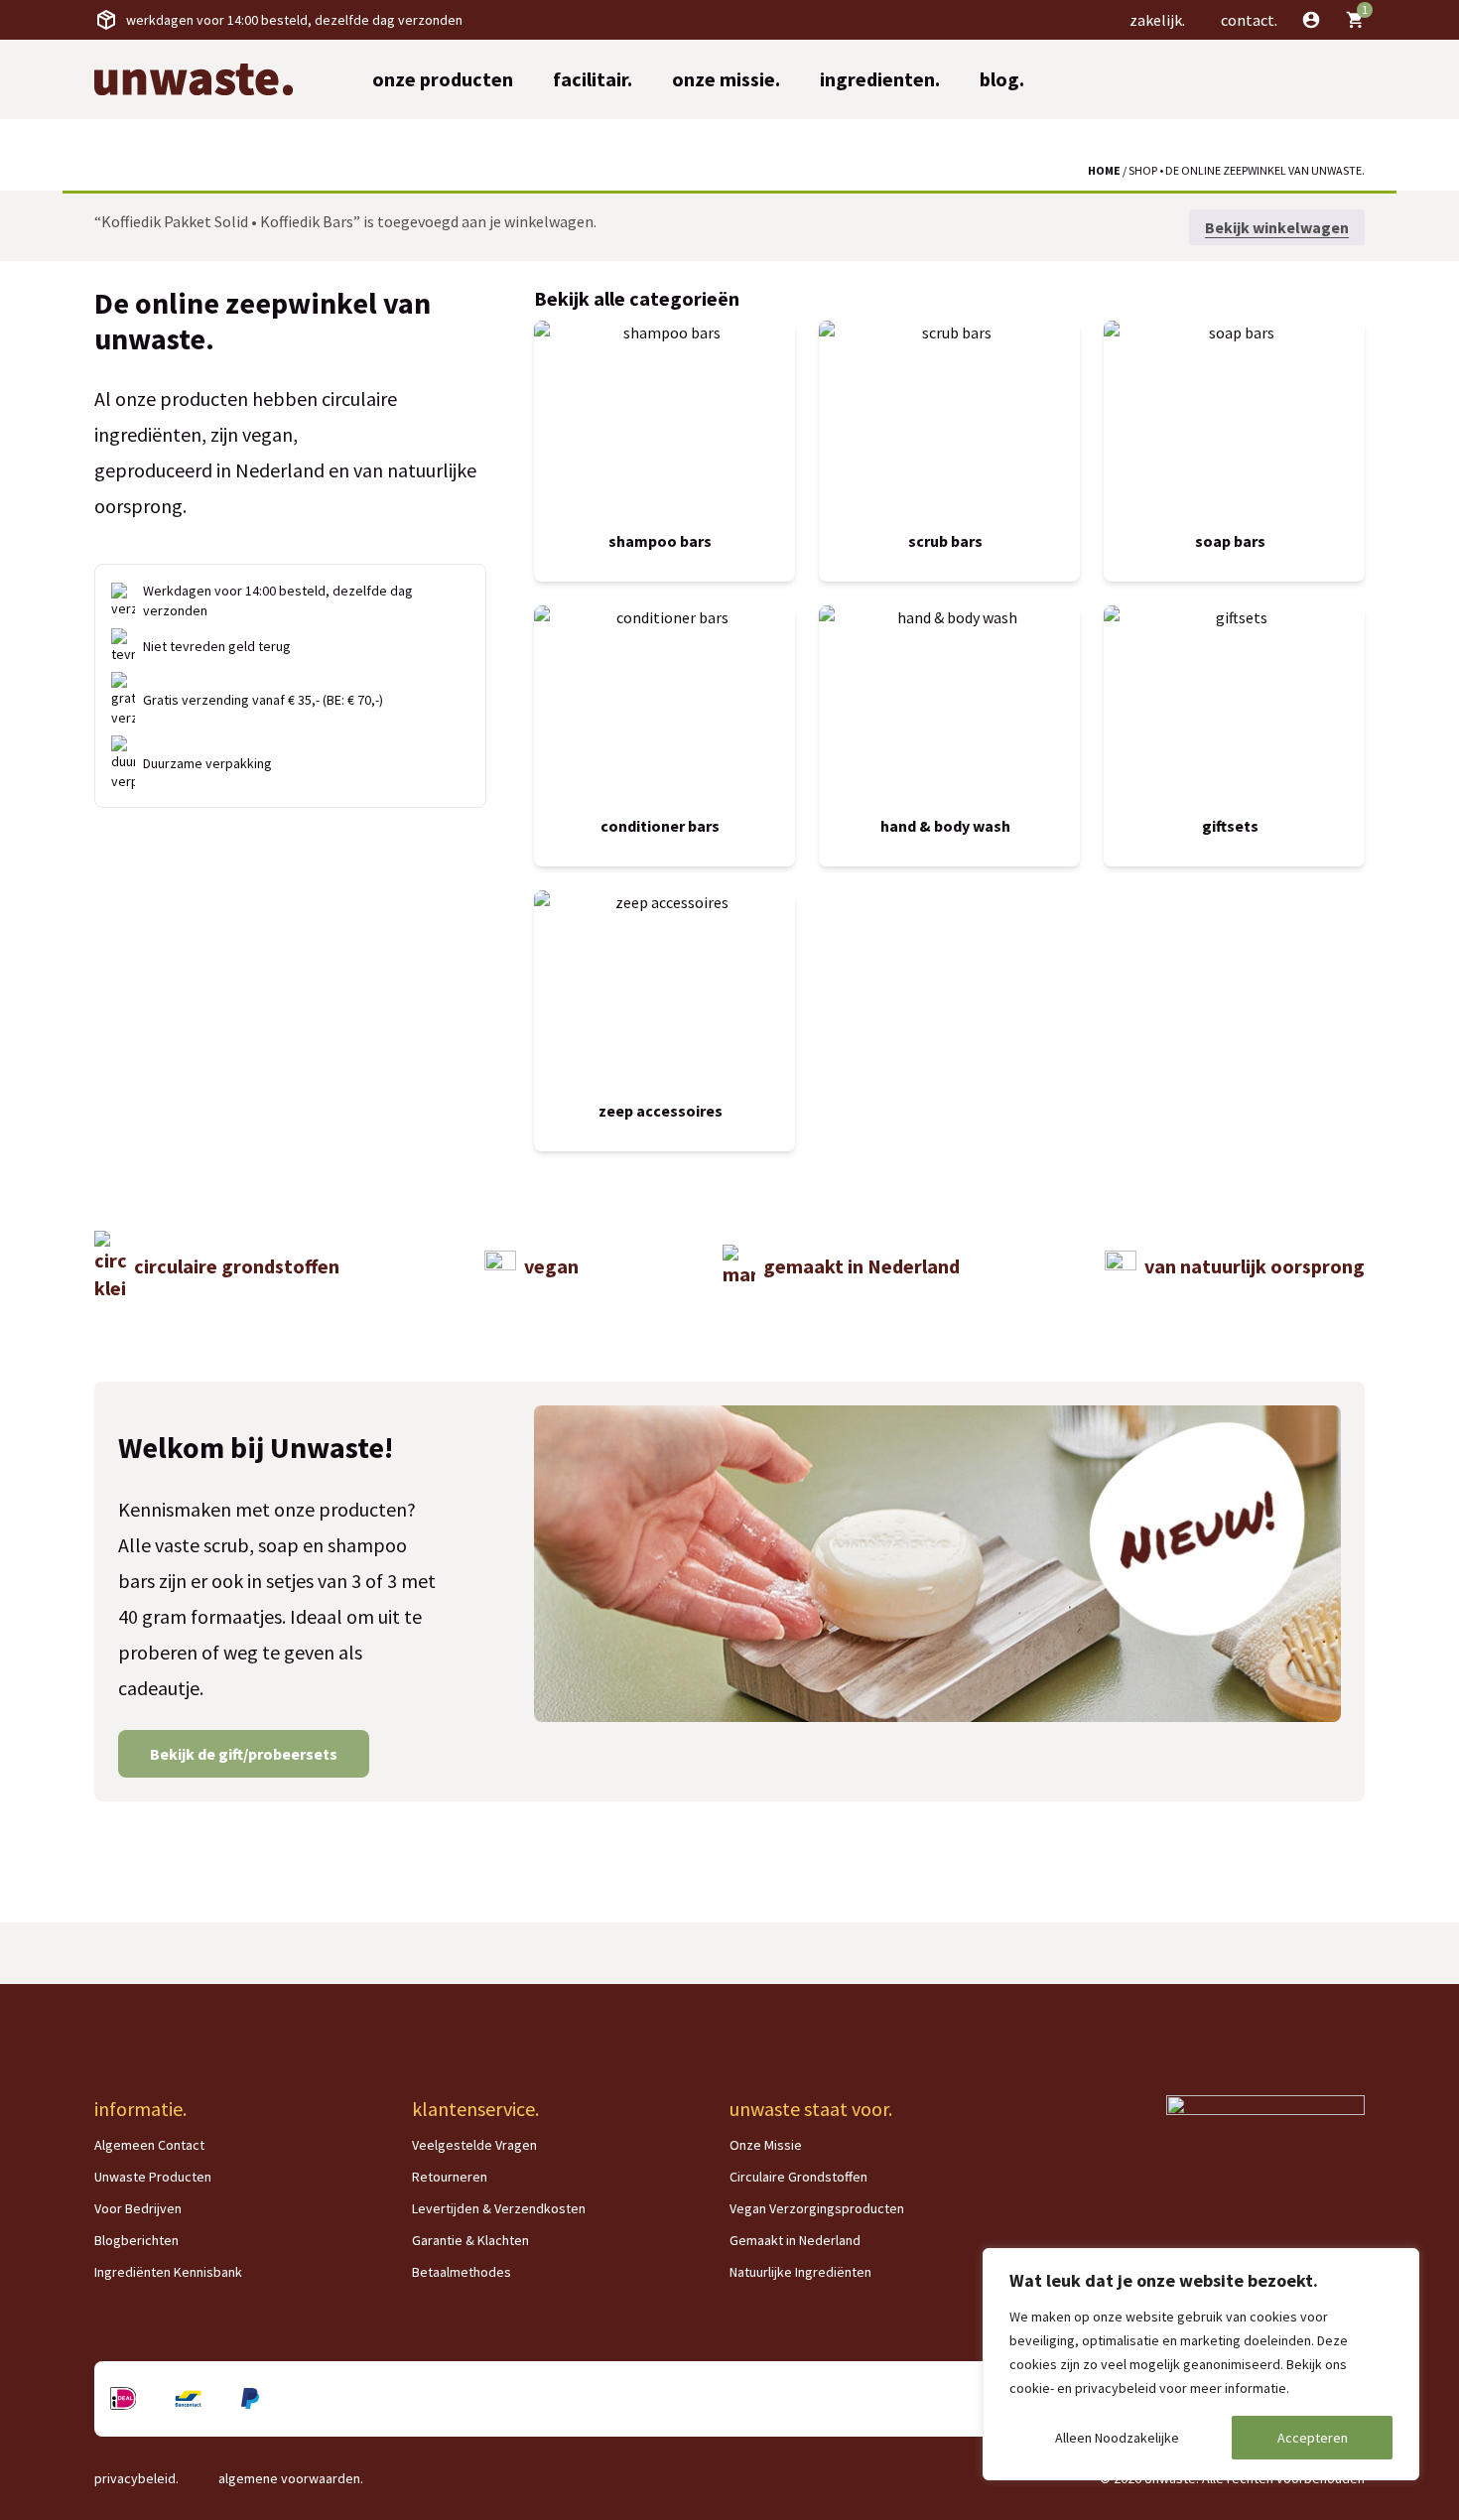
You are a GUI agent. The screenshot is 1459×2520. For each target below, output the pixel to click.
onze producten (443, 79)
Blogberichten (136, 2240)
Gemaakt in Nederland (795, 2240)
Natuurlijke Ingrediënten (800, 2272)
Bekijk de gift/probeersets (244, 1754)
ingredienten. (880, 79)
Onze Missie (766, 2145)
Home (1104, 170)
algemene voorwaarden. (291, 2478)
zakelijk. (1157, 20)
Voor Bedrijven (138, 2208)
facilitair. (593, 79)
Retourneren (450, 2177)
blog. (1002, 79)
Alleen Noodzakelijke (1117, 2438)
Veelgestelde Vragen (474, 2145)
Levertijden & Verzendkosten (499, 2208)
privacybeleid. (136, 2478)
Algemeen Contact (149, 2145)
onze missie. (726, 79)
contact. (1249, 20)
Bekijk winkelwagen (1277, 227)
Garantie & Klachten (470, 2240)
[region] (1201, 2364)
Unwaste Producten (153, 2177)
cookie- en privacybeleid (1083, 2388)
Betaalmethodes (462, 2272)
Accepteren (1313, 2438)
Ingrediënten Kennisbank (168, 2272)
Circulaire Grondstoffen (798, 2177)
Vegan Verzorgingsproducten (817, 2208)
